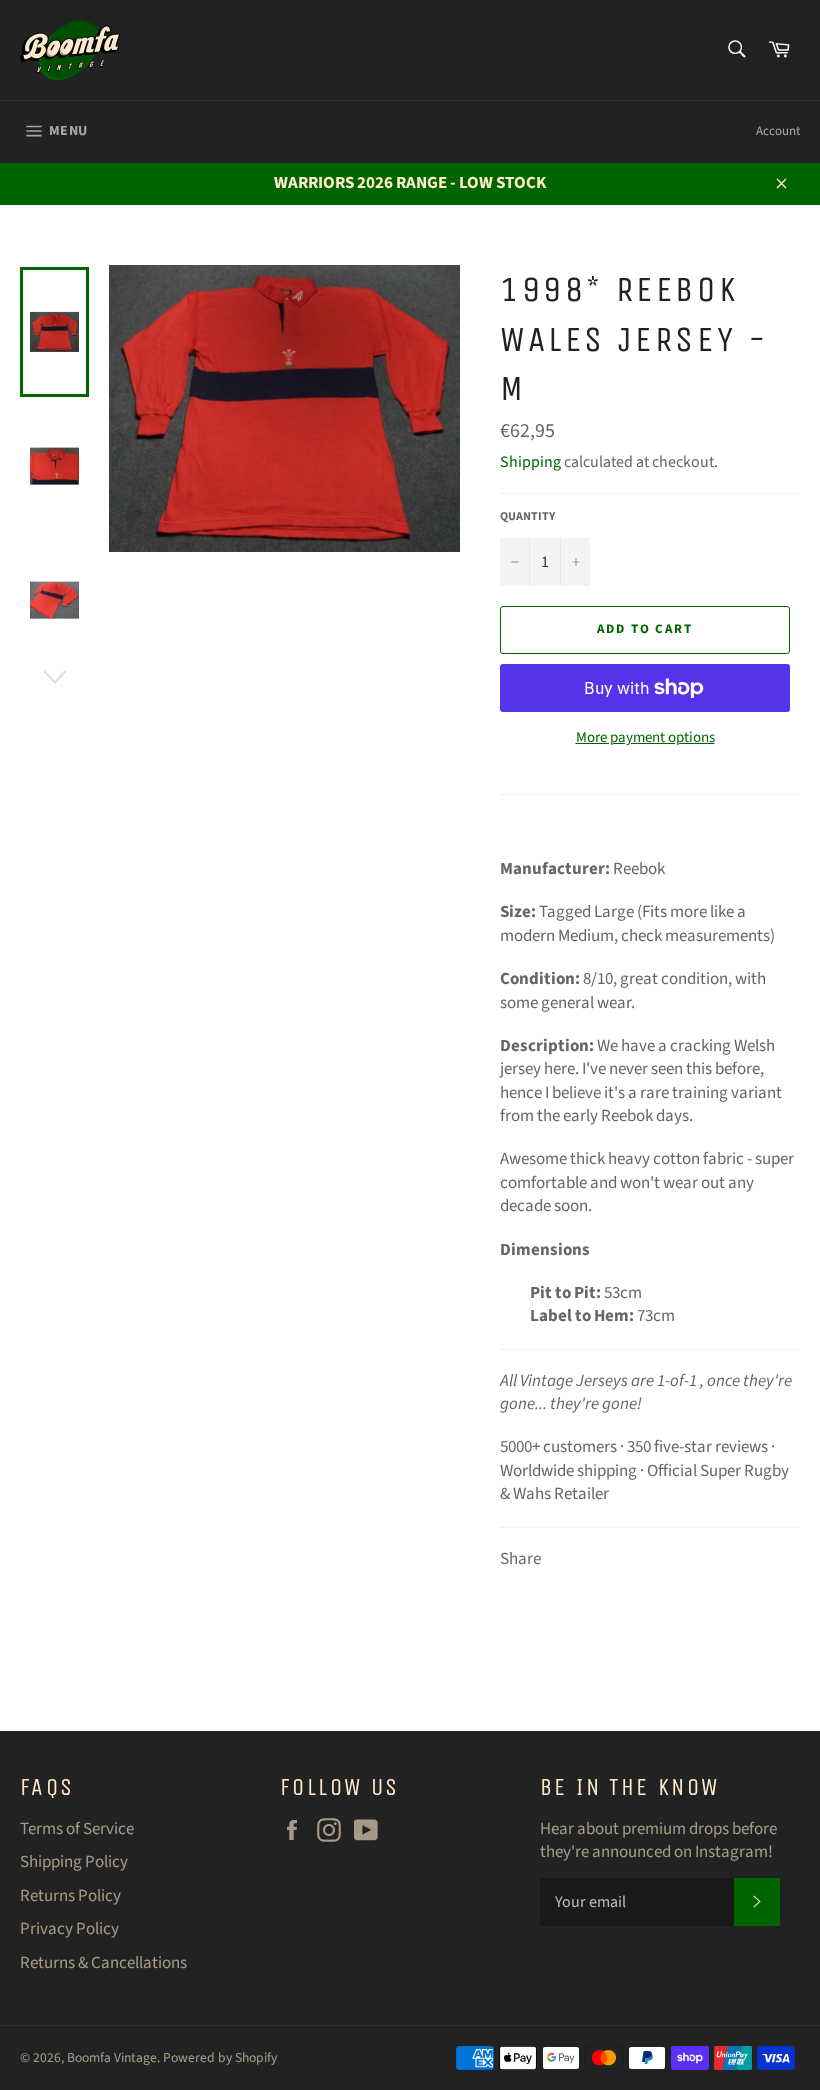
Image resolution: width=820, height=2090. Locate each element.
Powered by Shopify (220, 2057)
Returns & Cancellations (103, 1963)
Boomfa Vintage (112, 2057)
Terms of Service (77, 1829)
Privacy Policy (69, 1929)
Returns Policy (70, 1896)
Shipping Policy (74, 1862)
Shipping (530, 462)
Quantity (527, 517)
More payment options (645, 738)
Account (778, 131)
